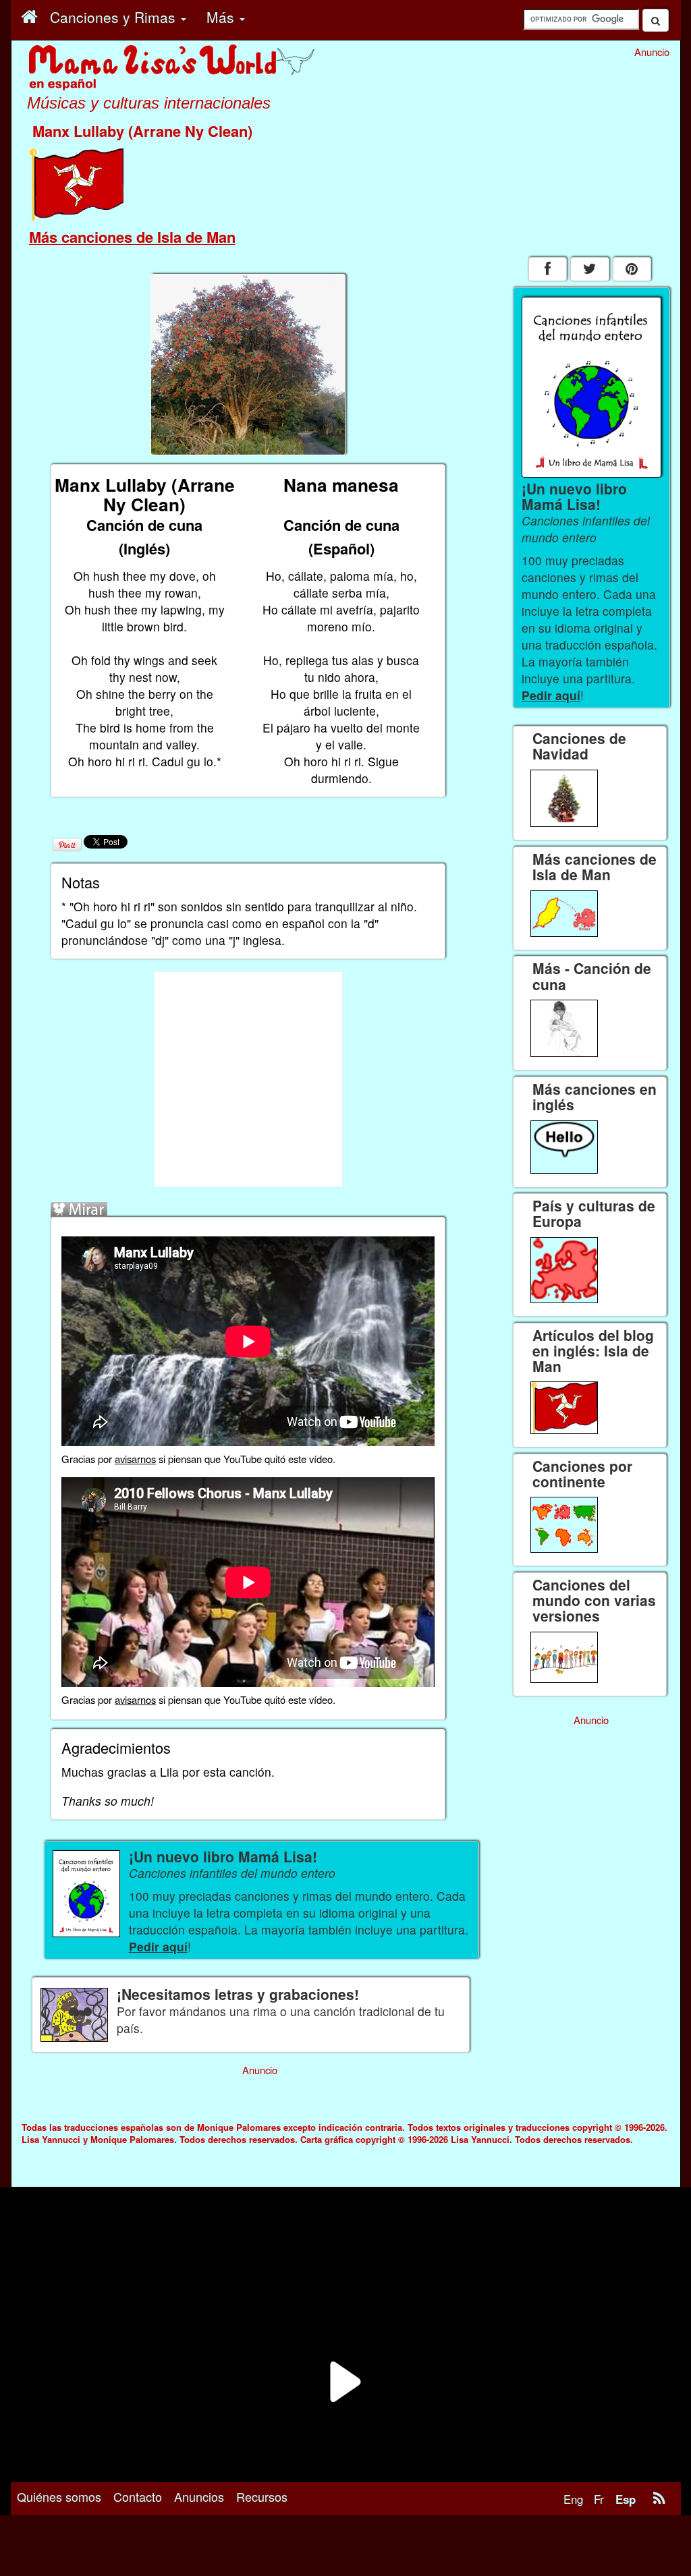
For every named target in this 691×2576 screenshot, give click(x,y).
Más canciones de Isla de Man (132, 237)
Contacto (138, 2496)
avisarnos (135, 1459)
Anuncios (199, 2496)
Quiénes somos (59, 2496)
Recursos (262, 2496)
